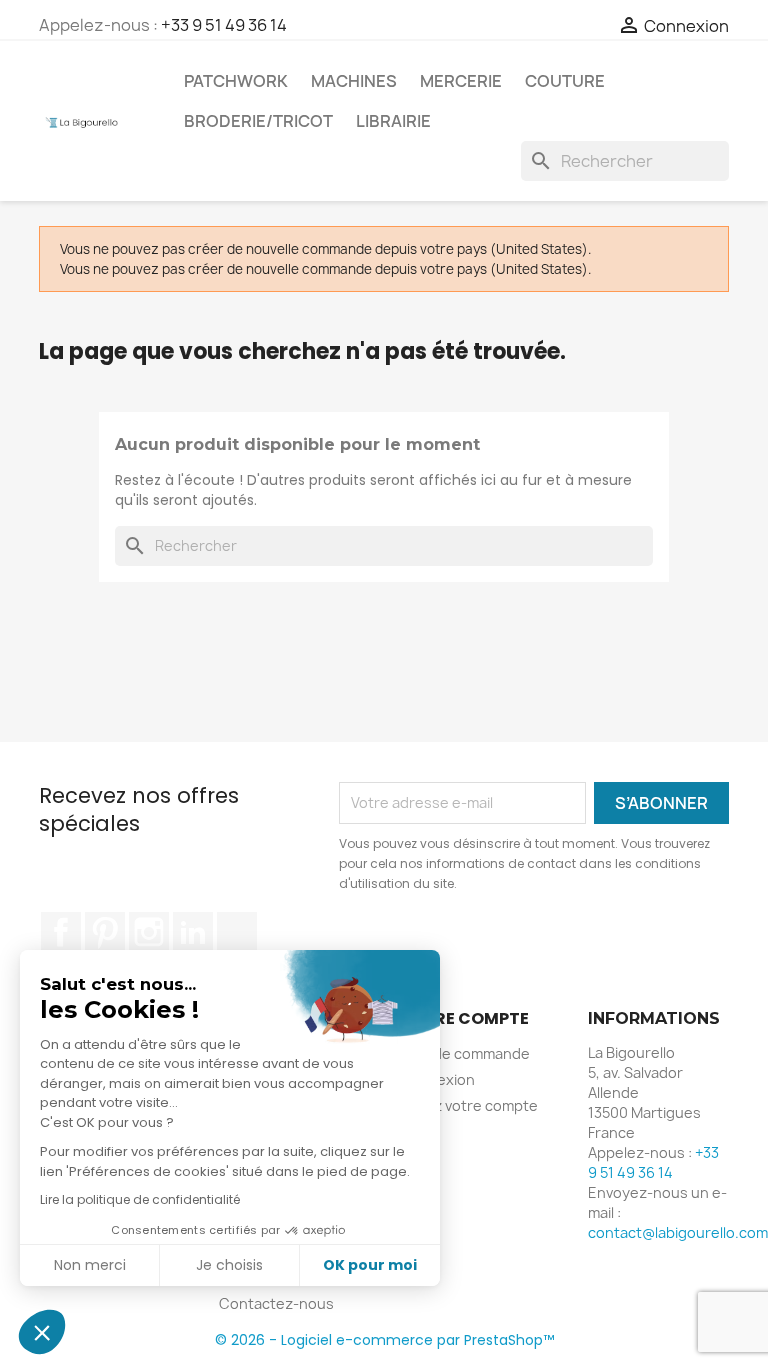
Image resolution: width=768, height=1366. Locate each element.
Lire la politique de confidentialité (140, 1199)
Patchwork (236, 81)
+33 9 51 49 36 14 (224, 25)
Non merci (90, 1265)
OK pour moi (370, 1265)
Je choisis (229, 1265)
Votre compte (464, 1018)
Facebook (61, 932)
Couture (565, 81)
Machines (354, 81)
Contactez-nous (276, 1303)
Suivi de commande (464, 1053)
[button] (42, 1332)
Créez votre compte (468, 1105)
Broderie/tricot (258, 121)
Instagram (149, 932)
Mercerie (461, 81)
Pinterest (105, 932)
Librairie (393, 121)
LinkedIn (193, 932)
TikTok (237, 932)
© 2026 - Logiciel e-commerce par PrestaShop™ (384, 1340)
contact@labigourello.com (678, 1232)
